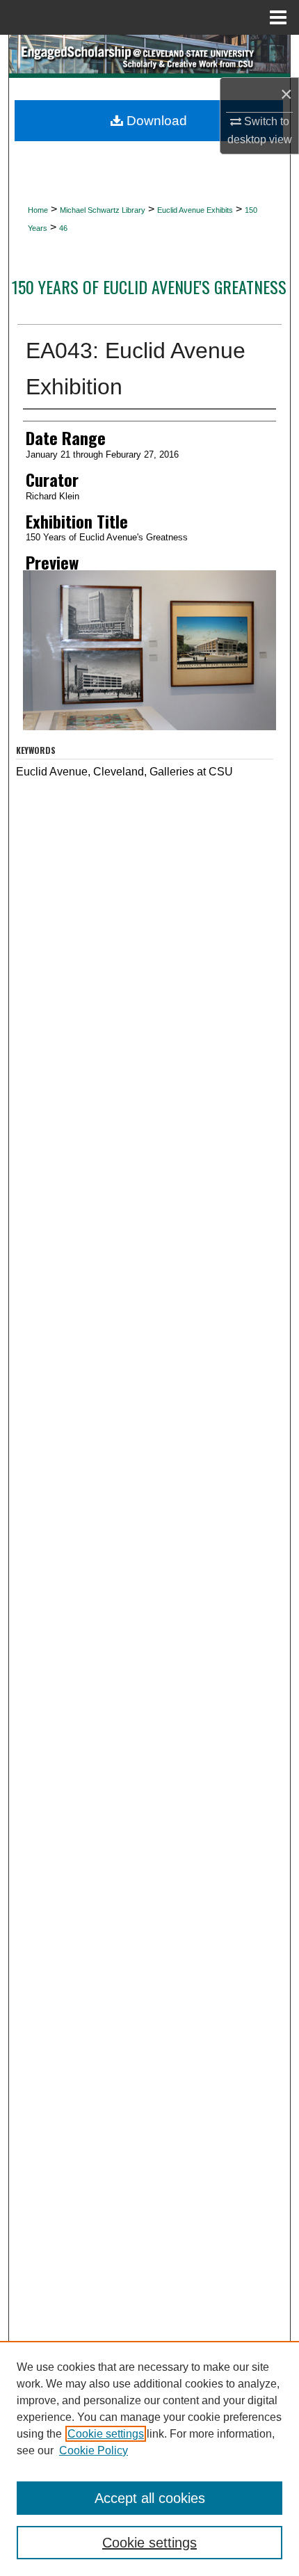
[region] (149, 2458)
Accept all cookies (150, 2498)
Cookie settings (106, 2434)
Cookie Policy (94, 2450)
